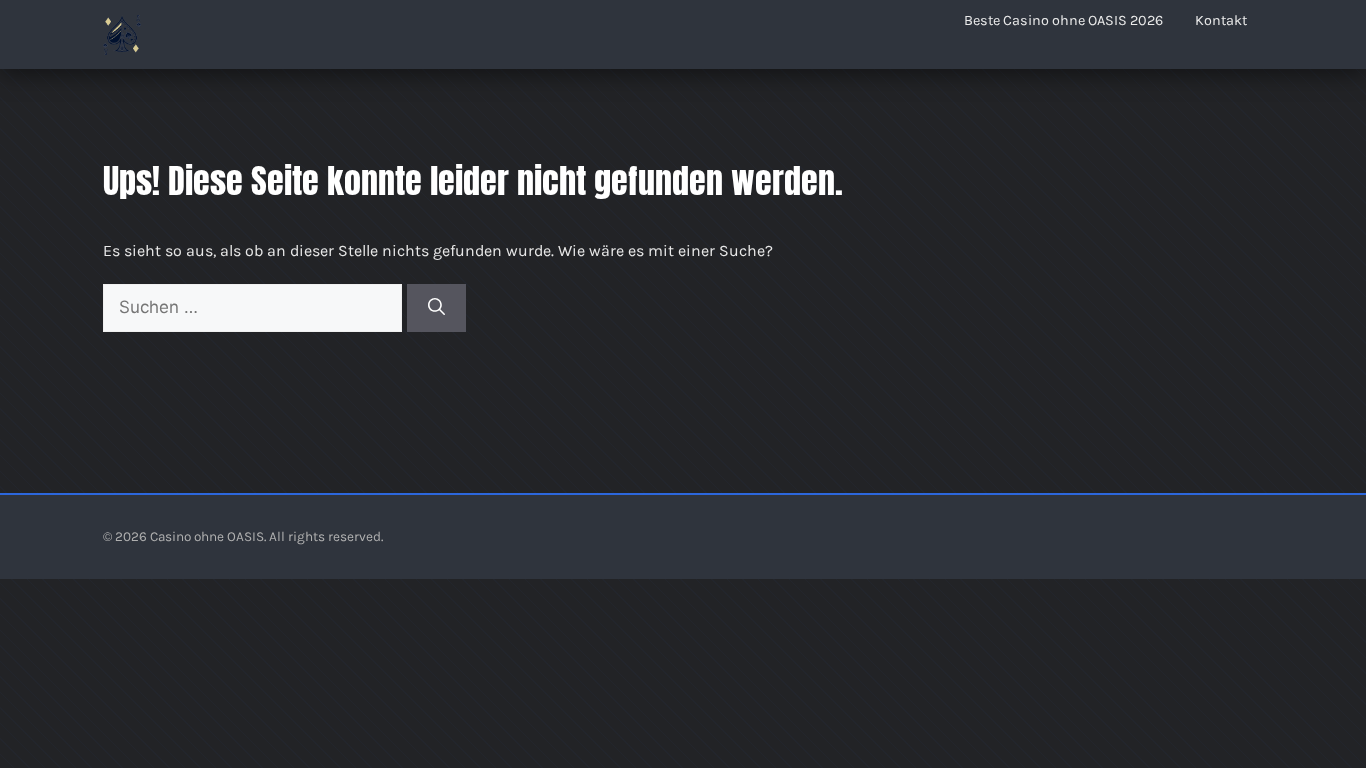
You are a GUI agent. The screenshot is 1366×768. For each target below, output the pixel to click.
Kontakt (1221, 20)
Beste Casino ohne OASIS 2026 (1063, 20)
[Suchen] (436, 308)
